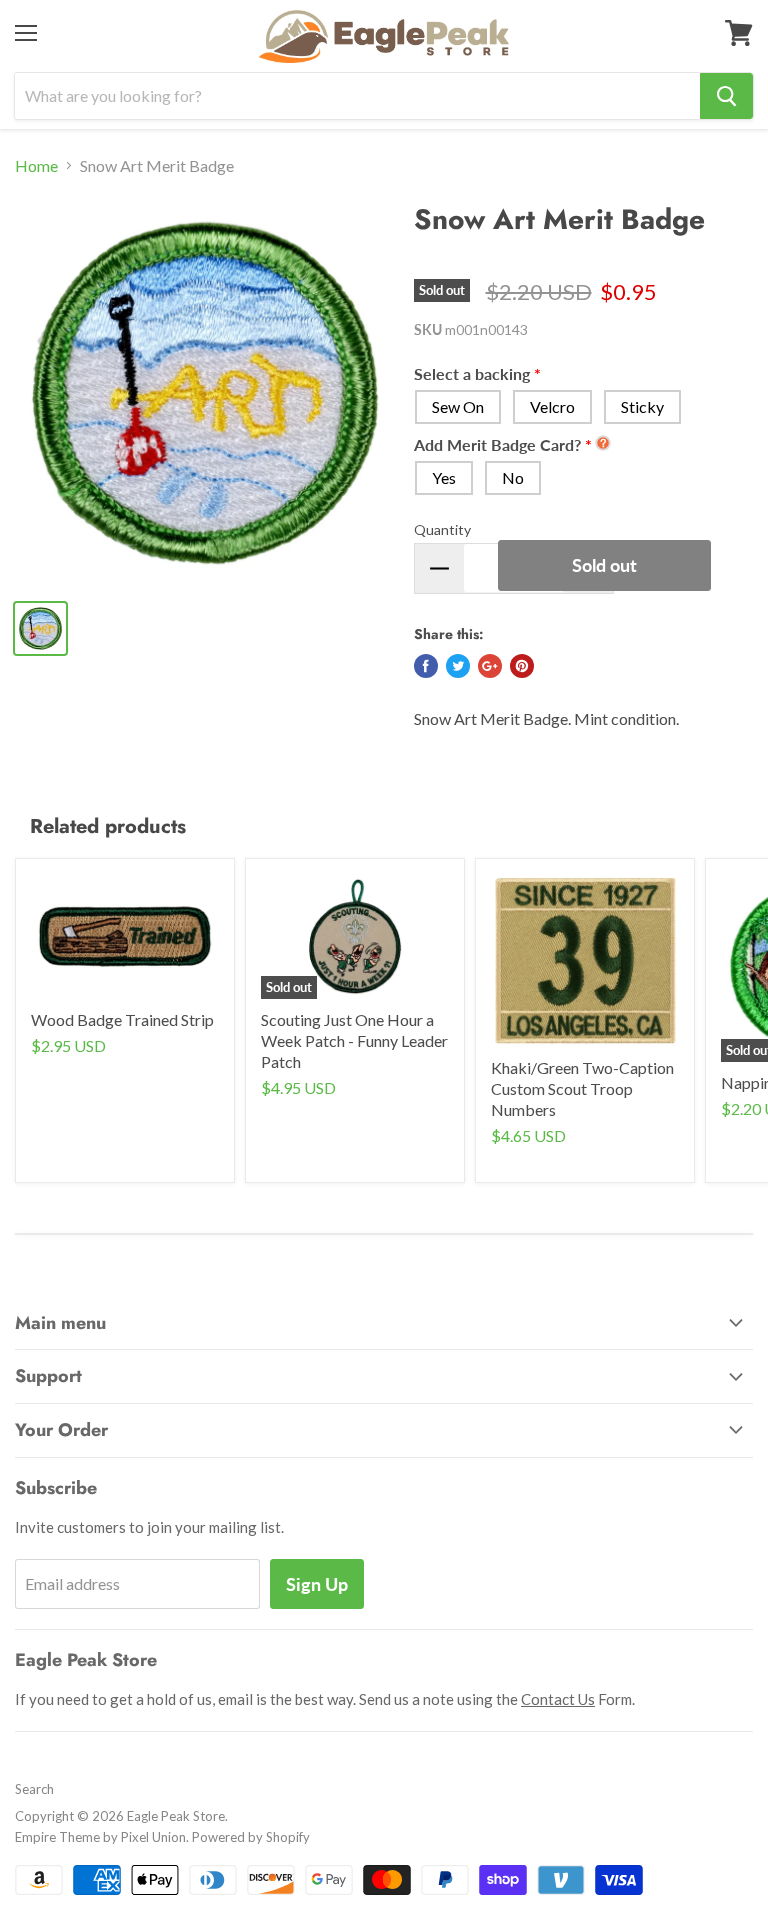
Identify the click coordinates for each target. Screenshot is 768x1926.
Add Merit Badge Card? (497, 444)
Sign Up (317, 1584)
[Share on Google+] (490, 666)
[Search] (726, 96)
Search (34, 1789)
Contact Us (558, 1699)
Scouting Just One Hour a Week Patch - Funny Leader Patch (354, 1040)
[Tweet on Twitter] (458, 666)
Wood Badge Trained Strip (122, 1019)
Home (36, 166)
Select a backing (472, 373)
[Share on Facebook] (426, 666)
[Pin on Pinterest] (522, 666)
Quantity (442, 529)
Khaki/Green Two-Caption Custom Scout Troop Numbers (582, 1088)
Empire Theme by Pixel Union (100, 1837)
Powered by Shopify (251, 1837)
